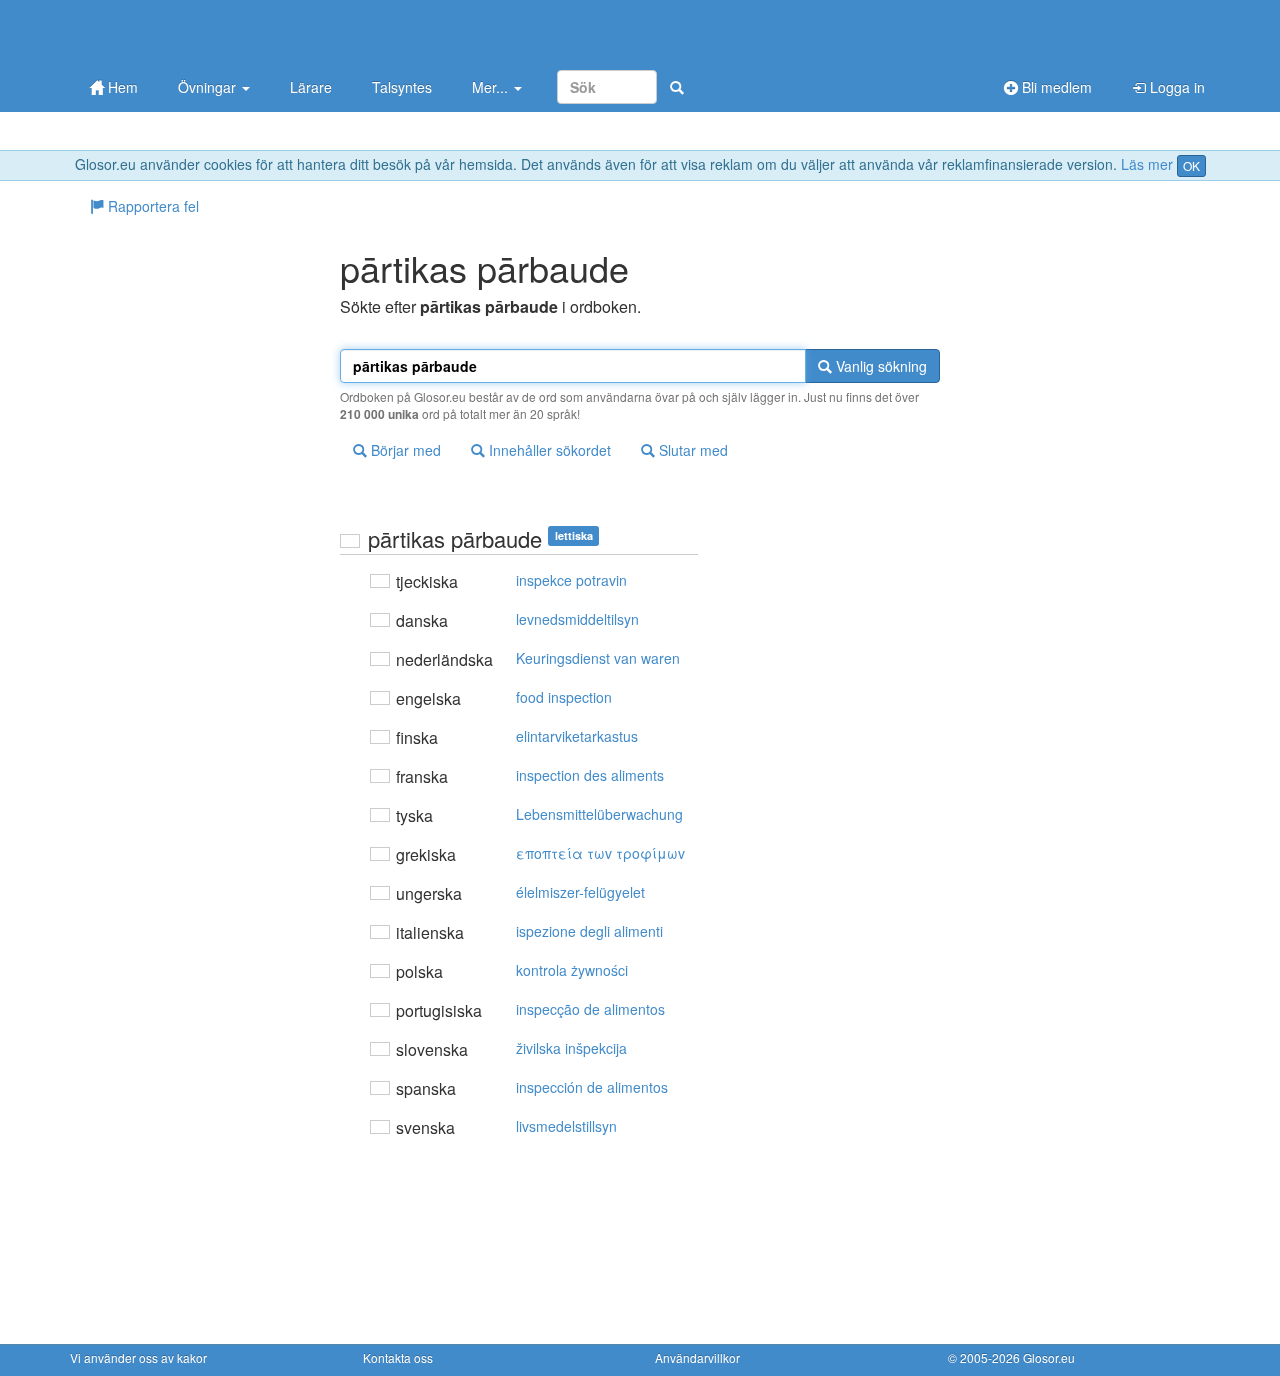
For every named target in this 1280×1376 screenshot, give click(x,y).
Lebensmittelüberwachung (599, 814)
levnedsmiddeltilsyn (577, 619)
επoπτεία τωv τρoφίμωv (600, 853)
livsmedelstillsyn (566, 1126)
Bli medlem (1055, 87)
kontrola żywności (572, 970)
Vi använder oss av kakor (138, 1357)
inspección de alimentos (592, 1087)
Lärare (311, 87)
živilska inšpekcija (571, 1048)
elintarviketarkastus (577, 736)
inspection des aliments (590, 775)
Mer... (492, 87)
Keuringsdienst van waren (598, 658)
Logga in (1175, 87)
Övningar (209, 87)
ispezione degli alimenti (589, 931)
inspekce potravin (571, 580)
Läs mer (1147, 164)
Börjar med (404, 450)
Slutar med (691, 450)
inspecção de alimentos (590, 1009)
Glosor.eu (1049, 1357)
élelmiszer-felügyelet (580, 892)
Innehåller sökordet (548, 450)
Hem (121, 87)
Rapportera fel (151, 206)
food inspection (564, 697)
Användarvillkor (697, 1357)
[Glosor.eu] (175, 32)
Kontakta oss (398, 1357)
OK (1191, 165)
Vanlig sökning (879, 366)
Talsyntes (402, 87)
